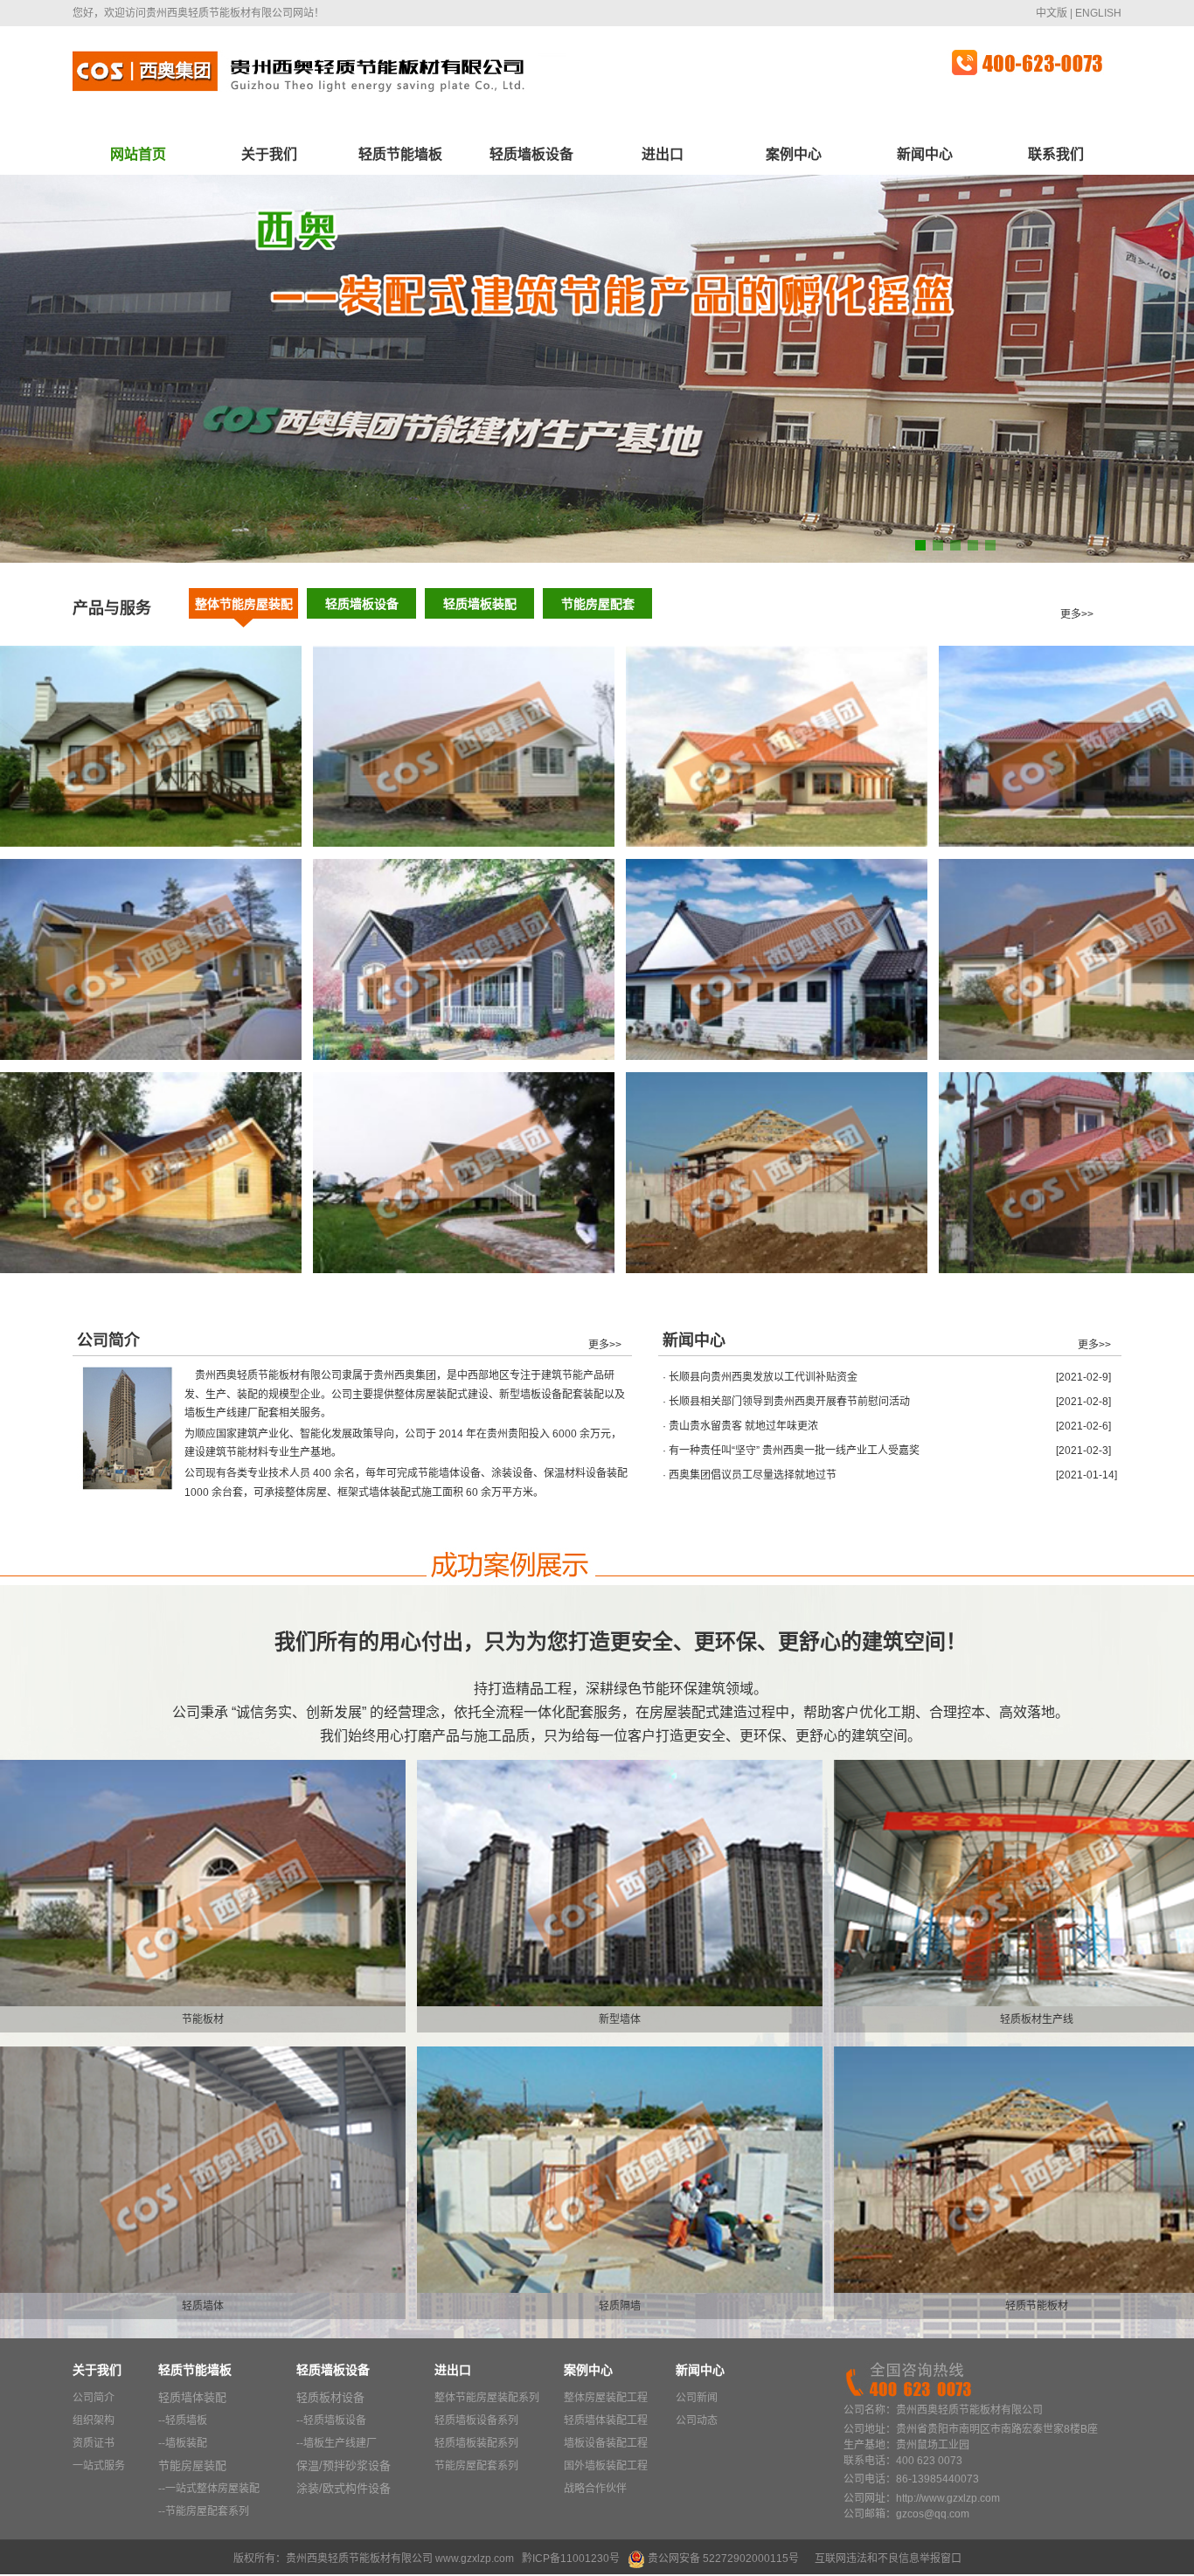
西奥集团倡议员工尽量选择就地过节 (753, 1475)
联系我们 (1056, 154)
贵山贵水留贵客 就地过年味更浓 (743, 1426)
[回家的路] (151, 1056)
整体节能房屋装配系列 (487, 2398)
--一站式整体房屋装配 (209, 2489)
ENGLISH (1098, 13)
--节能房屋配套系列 (204, 2511)
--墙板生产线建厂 (337, 2443)
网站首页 (138, 154)
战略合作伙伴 (595, 2489)
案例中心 (794, 154)
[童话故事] (464, 1056)
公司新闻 (697, 2398)
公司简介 (94, 2398)
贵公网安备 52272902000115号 (723, 2559)
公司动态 (697, 2420)
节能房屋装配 (192, 2465)
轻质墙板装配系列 (476, 2443)
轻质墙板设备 (531, 154)
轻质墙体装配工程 (606, 2420)
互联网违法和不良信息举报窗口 (888, 2559)
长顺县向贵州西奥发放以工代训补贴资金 (763, 1377)
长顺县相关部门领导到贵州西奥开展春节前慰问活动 (789, 1402)
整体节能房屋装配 (244, 604)
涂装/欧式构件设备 (344, 2488)
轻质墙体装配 (192, 2397)
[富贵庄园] (151, 843)
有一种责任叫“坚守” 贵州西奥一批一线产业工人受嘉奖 (794, 1451)
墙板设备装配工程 (606, 2443)
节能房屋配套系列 (476, 2466)
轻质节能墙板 (400, 154)
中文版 (1052, 13)
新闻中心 (925, 154)
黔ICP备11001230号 (571, 2559)
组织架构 (94, 2420)
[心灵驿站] (464, 843)
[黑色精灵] (777, 1056)
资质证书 (94, 2443)
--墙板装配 (183, 2443)
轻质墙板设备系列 (476, 2420)
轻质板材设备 (330, 2397)
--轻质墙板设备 (331, 2420)
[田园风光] (777, 843)
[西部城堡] (777, 1270)
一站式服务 (99, 2466)
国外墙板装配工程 (606, 2466)
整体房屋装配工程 (606, 2398)
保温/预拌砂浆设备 (344, 2465)
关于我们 (269, 154)
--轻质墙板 (183, 2420)
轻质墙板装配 (480, 604)
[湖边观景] (464, 1270)
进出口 (663, 154)
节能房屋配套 (598, 604)
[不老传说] (151, 1270)
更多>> (1077, 614)
